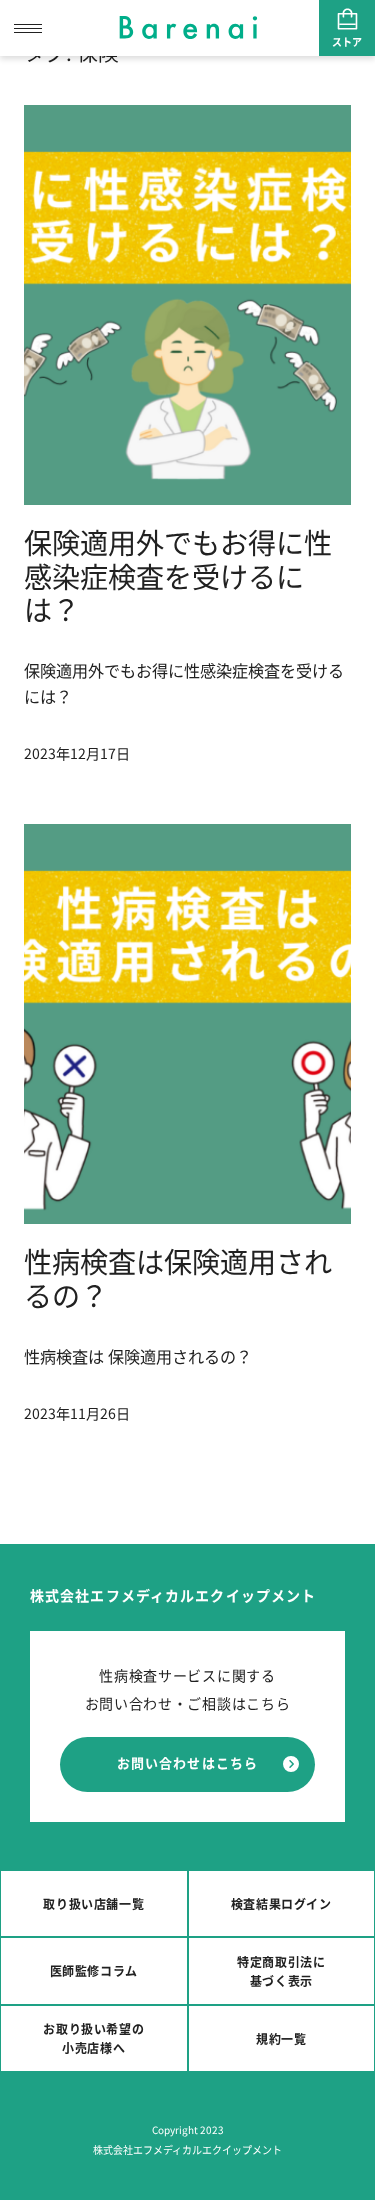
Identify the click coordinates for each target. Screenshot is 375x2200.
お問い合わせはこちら (187, 1762)
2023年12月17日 (77, 753)
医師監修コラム (94, 1970)
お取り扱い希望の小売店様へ (93, 2038)
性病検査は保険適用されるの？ (178, 1278)
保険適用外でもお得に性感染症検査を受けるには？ (178, 575)
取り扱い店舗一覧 (93, 1903)
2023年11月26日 (77, 1413)
